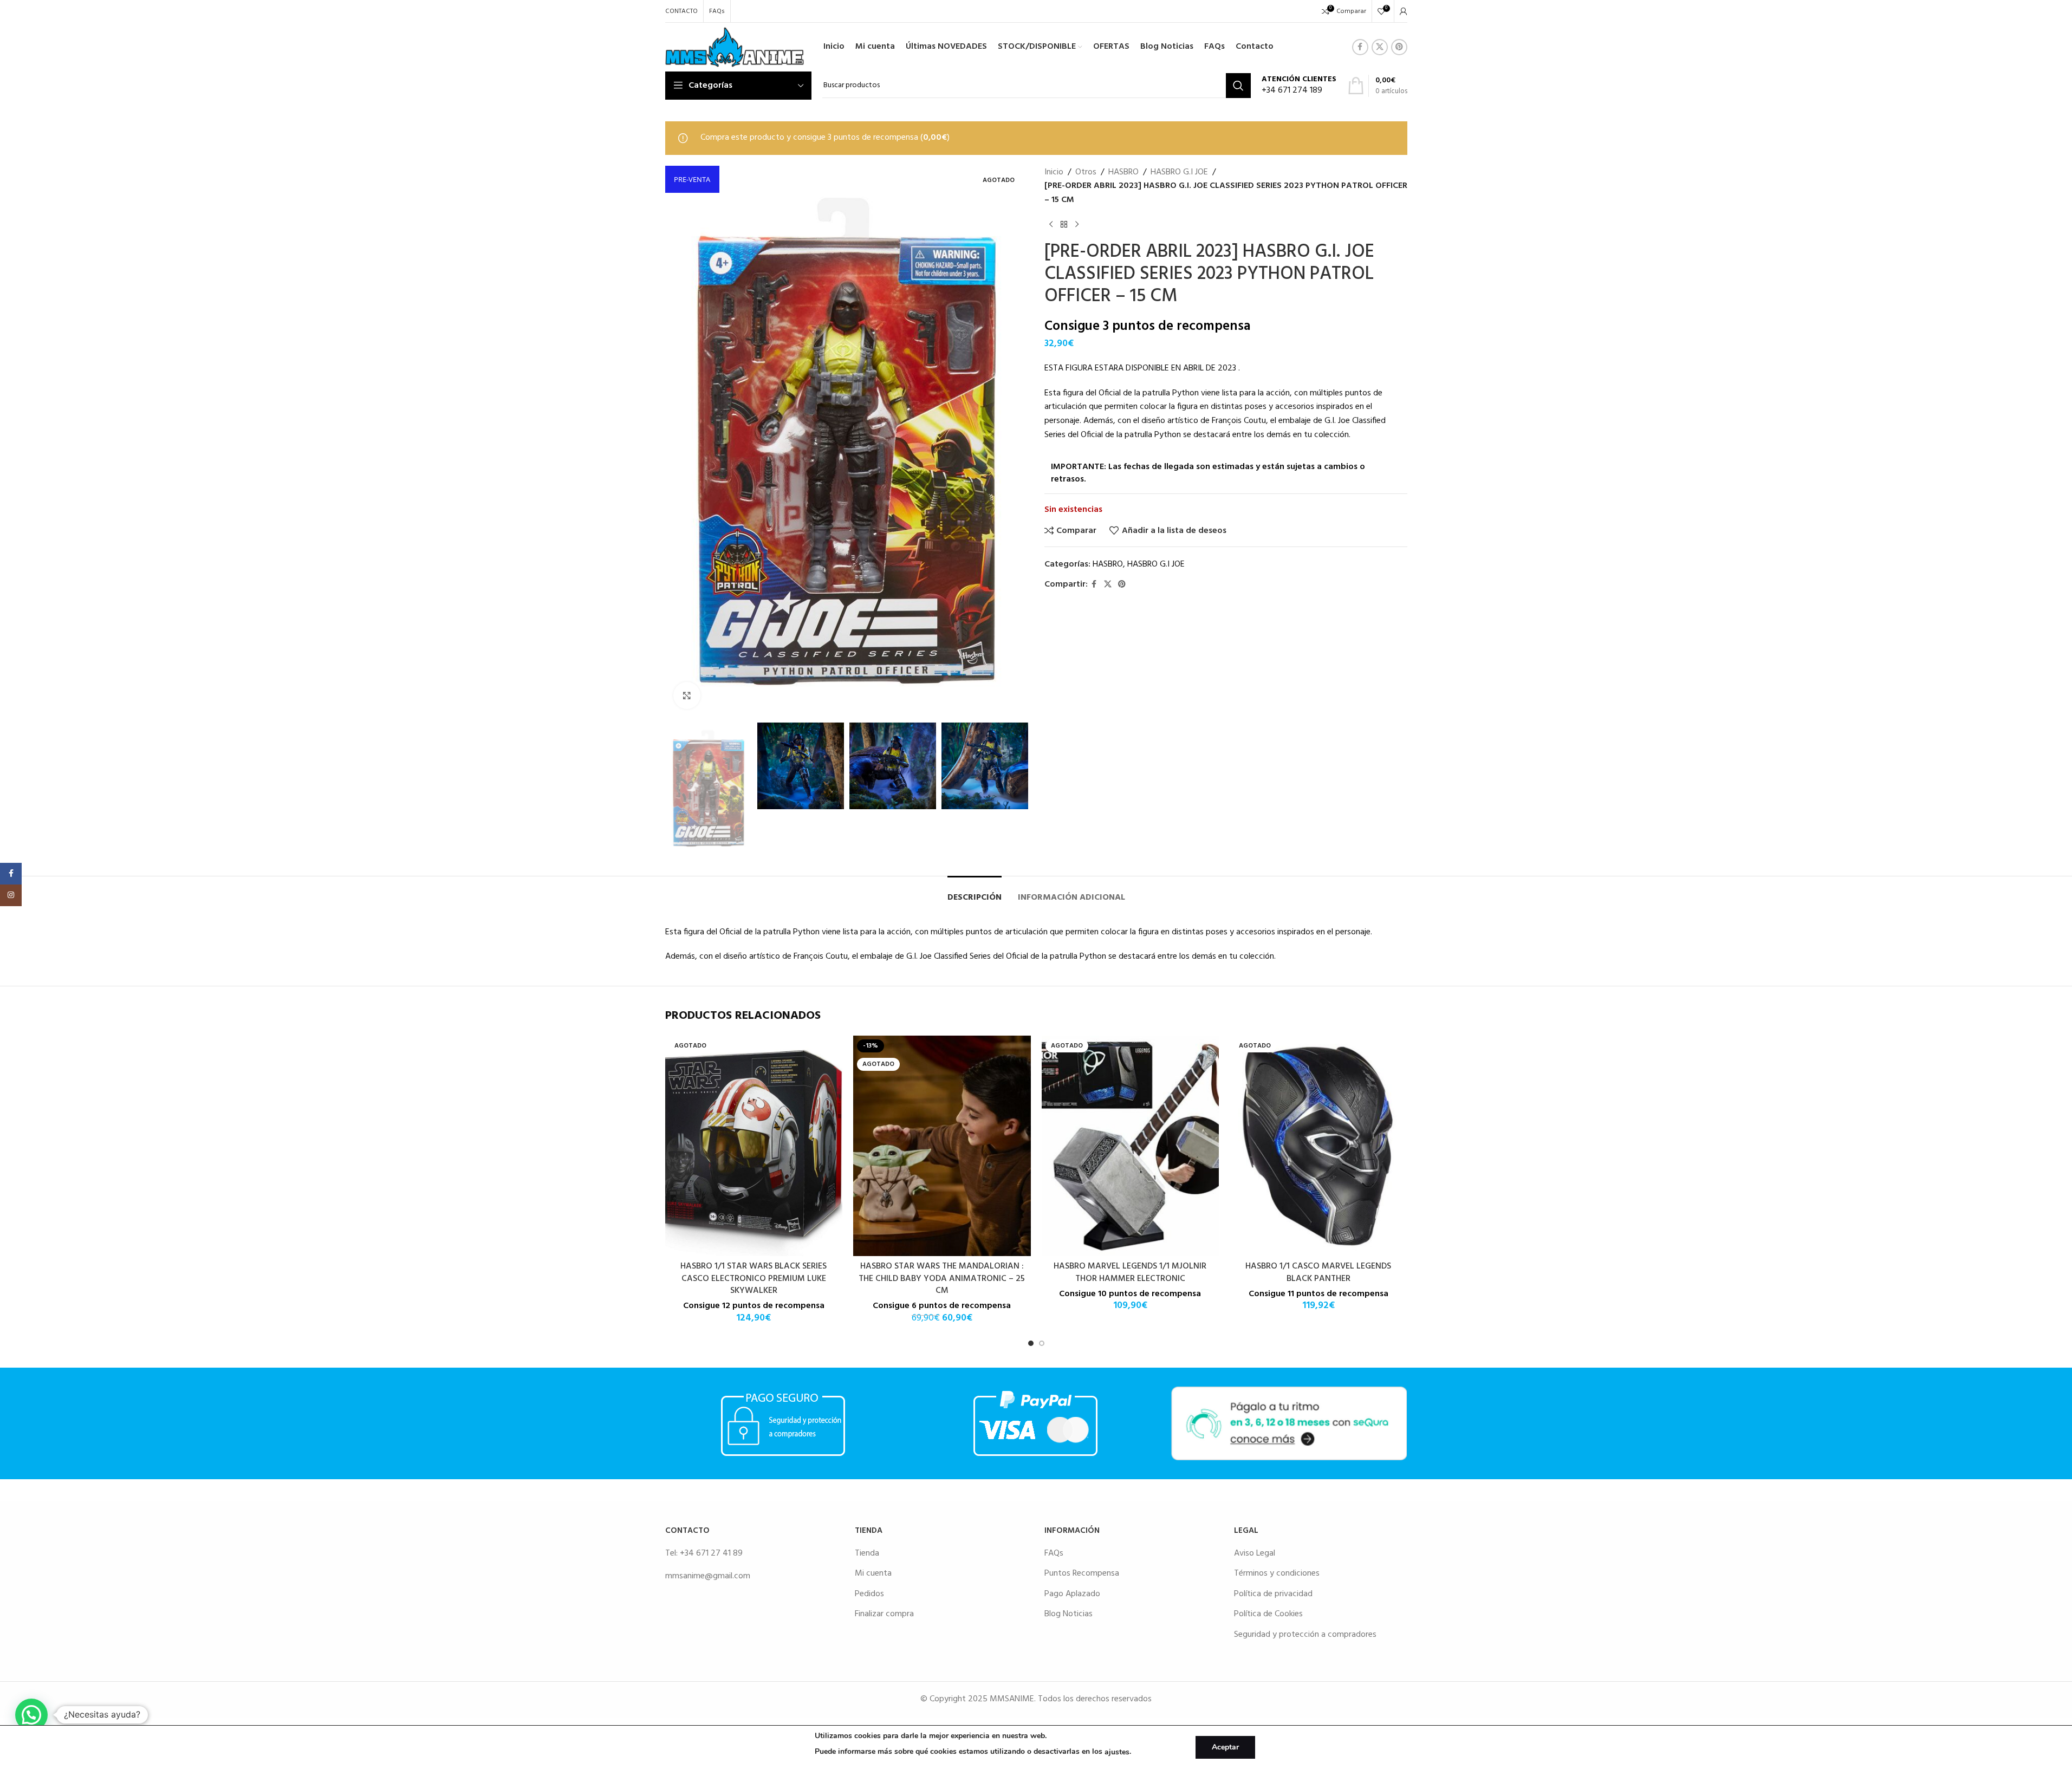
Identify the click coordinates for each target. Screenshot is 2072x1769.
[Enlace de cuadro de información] (1299, 86)
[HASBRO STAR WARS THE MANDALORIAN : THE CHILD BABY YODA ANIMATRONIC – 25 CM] (942, 1146)
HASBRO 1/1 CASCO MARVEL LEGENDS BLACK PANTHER (1318, 1272)
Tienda (867, 1553)
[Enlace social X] (1380, 47)
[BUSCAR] (1238, 86)
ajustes (1117, 1752)
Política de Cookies (1268, 1614)
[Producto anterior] (1051, 224)
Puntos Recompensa (1082, 1573)
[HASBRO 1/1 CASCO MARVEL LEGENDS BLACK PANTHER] (1318, 1146)
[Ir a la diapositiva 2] (1042, 1343)
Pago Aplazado (1072, 1594)
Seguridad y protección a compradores (1305, 1635)
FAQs (1054, 1553)
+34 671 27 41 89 (711, 1553)
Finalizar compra (884, 1614)
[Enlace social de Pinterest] (1399, 47)
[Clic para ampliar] (687, 695)
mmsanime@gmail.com (708, 1576)
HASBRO (1123, 173)
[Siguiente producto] (1077, 224)
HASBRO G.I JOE (1179, 173)
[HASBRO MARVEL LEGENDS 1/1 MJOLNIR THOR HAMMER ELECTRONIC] (1131, 1146)
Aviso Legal (1255, 1553)
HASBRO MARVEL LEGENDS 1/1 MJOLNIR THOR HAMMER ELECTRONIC (1130, 1272)
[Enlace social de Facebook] (1360, 47)
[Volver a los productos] (1064, 224)
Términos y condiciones (1277, 1573)
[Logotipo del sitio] (735, 47)
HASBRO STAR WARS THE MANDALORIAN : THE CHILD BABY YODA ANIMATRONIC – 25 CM (942, 1279)
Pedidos (869, 1594)
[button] (679, 789)
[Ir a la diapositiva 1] (1031, 1343)
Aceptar (1225, 1747)
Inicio (1054, 173)
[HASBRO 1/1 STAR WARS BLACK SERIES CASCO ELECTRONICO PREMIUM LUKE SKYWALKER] (754, 1146)
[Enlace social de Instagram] (11, 895)
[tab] (975, 892)
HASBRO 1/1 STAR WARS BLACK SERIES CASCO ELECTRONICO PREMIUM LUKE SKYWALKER (754, 1279)
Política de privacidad (1273, 1594)
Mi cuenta (873, 1573)
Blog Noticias (1069, 1614)
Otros (1086, 173)
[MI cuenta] (1404, 11)
